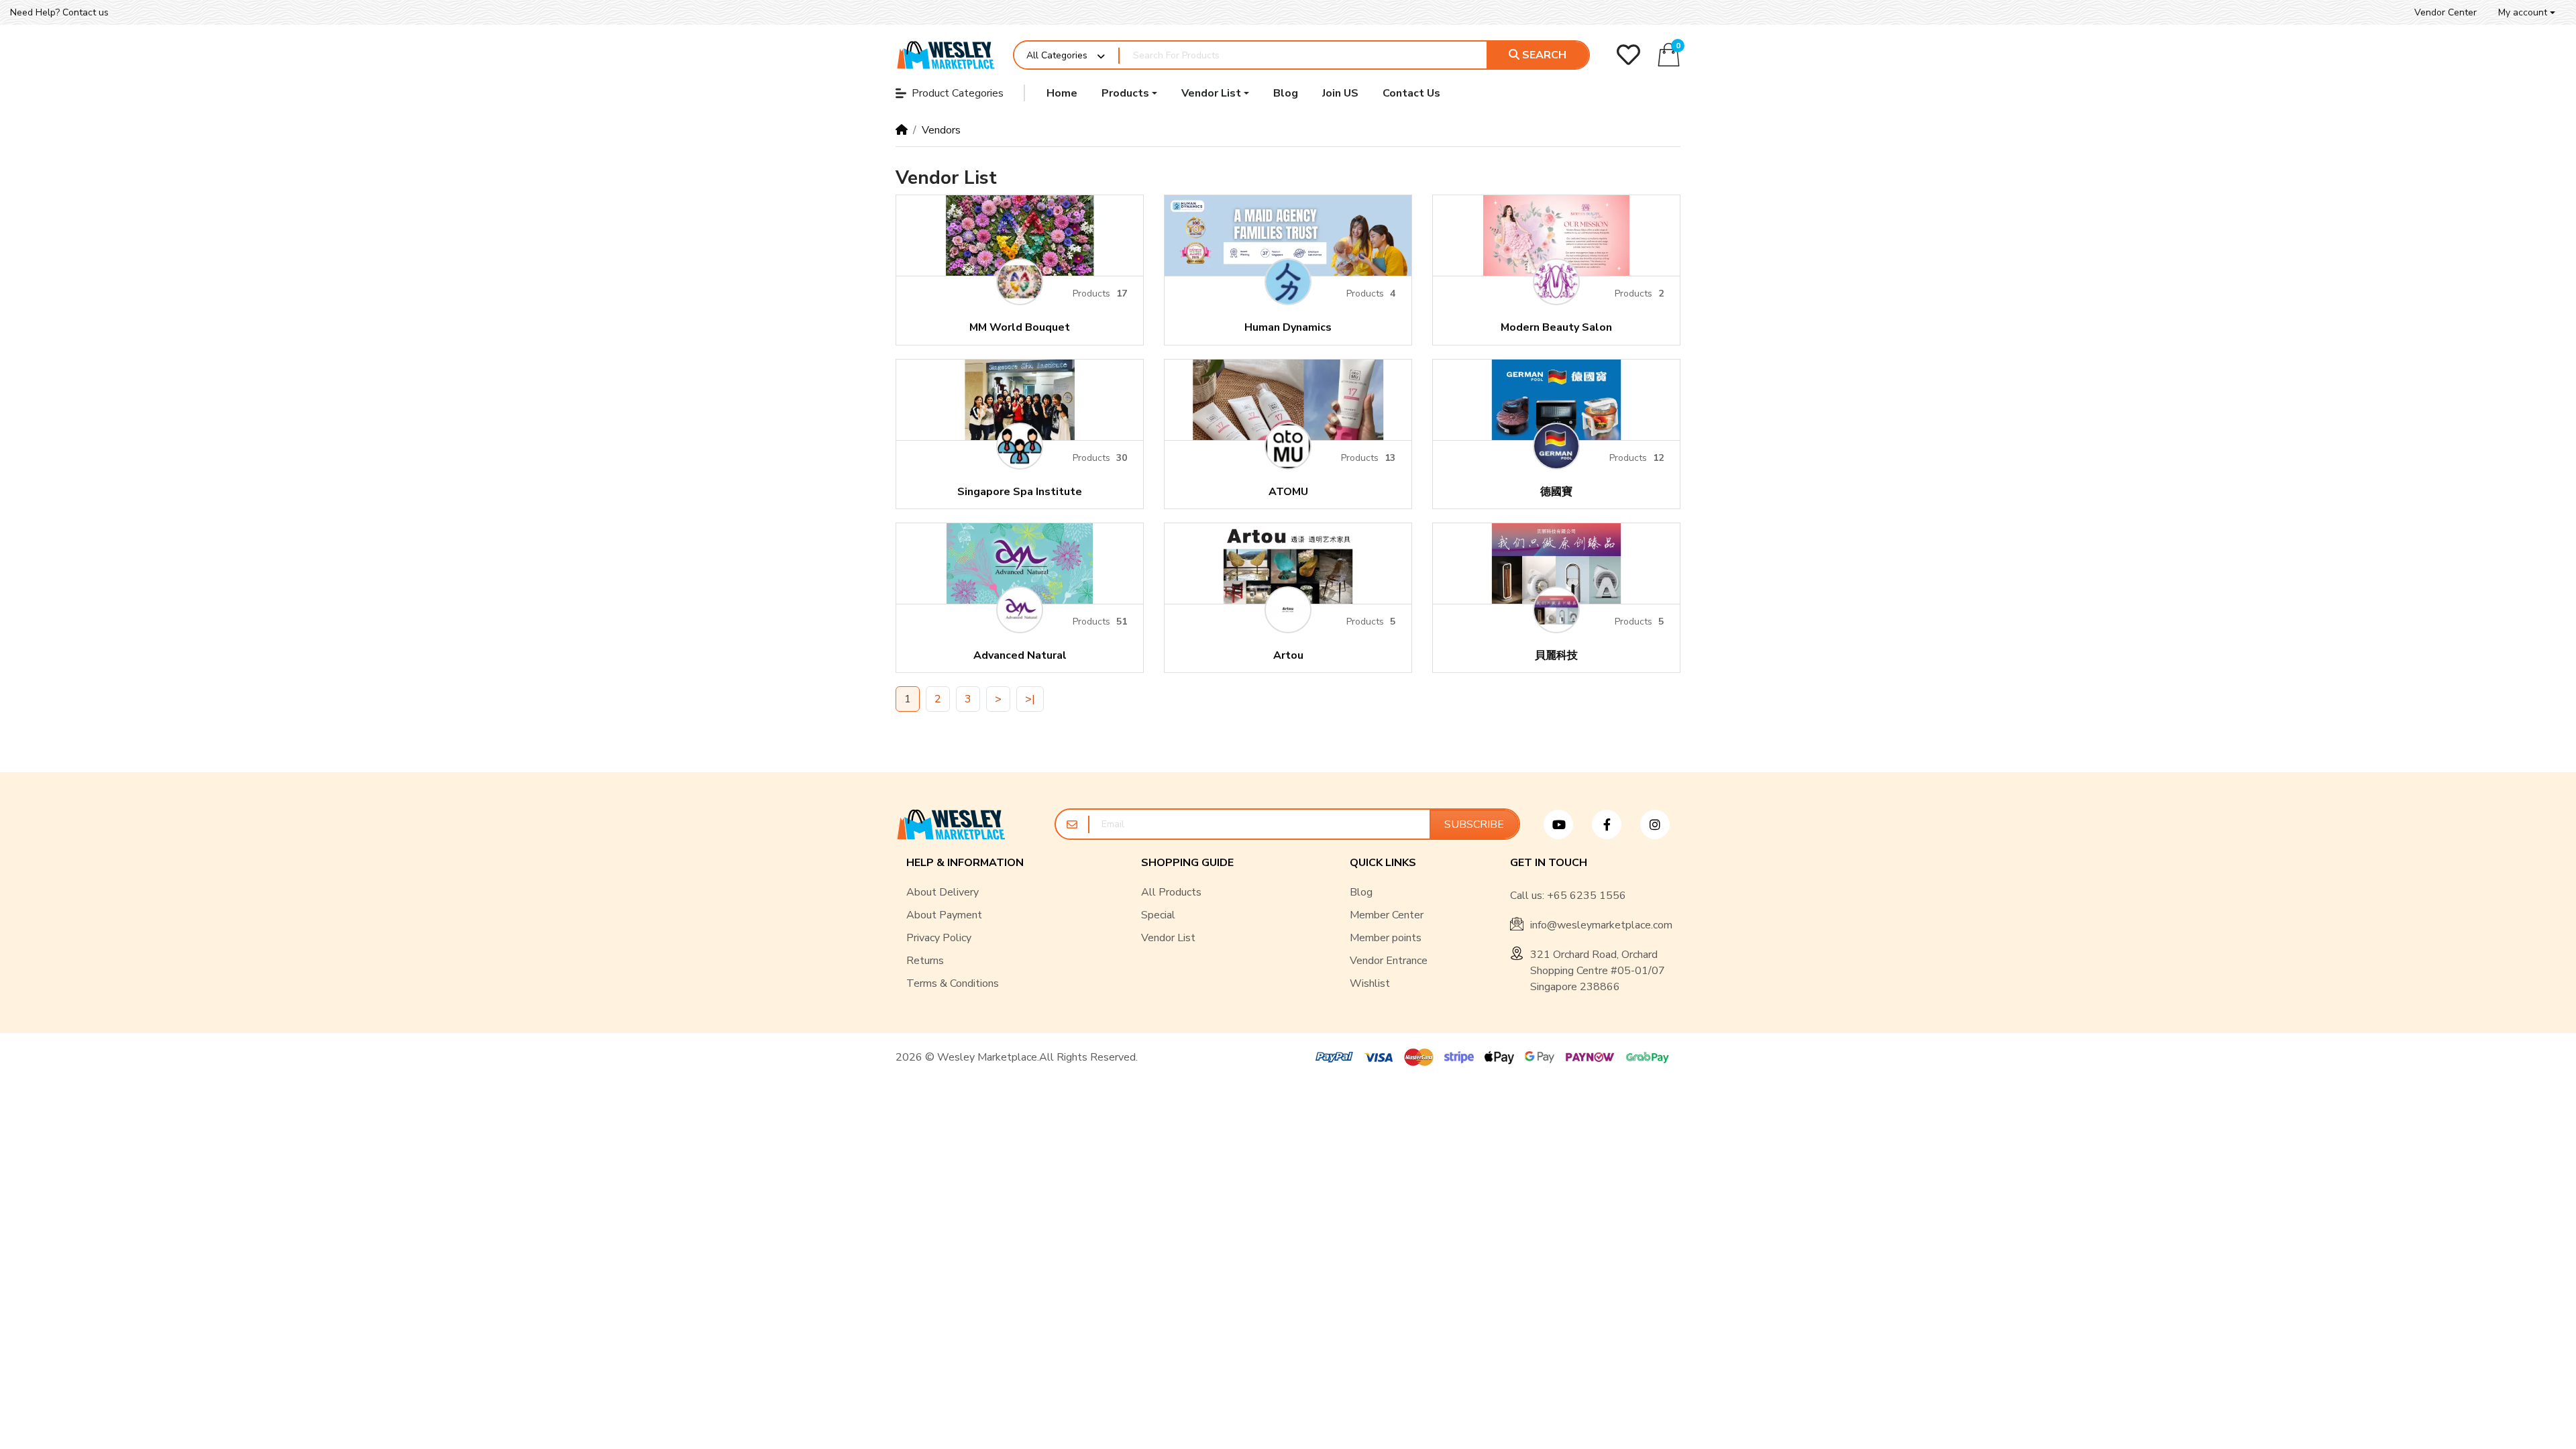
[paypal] (1332, 1057)
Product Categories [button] (958, 93)
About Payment (944, 915)
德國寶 (1556, 492)
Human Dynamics (1288, 328)
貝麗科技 (1556, 656)
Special (1158, 915)
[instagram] (1660, 824)
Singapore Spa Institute (1020, 492)
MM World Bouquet (1020, 328)
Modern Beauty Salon (1556, 328)
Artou (1288, 656)
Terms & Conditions (953, 983)
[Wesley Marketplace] (946, 55)
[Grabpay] (1650, 1057)
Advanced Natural (1020, 656)
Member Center (1387, 915)
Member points (1386, 938)
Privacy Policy (939, 938)
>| (1030, 699)
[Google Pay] (1540, 1057)
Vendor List (1168, 938)
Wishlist (1370, 983)
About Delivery (943, 892)
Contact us (86, 12)
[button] (2527, 12)
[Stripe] (1459, 1057)
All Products (1171, 892)
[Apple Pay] (1499, 1057)
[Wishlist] (1628, 55)
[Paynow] (1590, 1057)
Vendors (941, 130)
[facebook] (1612, 824)
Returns (925, 961)
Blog (1361, 892)
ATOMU (1288, 492)
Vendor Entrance (1389, 961)
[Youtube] (1564, 824)
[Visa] (1379, 1057)
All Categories (1057, 55)
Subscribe (1474, 824)
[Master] (1419, 1057)
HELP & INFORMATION (965, 863)
